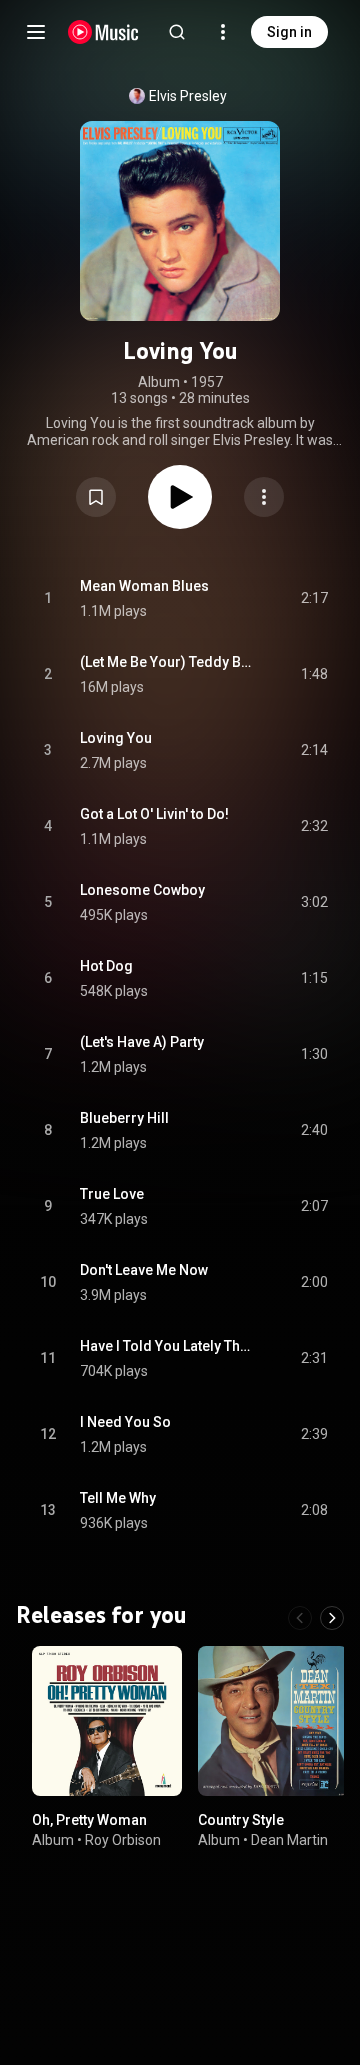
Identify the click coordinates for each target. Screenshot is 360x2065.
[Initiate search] (177, 32)
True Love (112, 1194)
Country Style (241, 1820)
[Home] (103, 32)
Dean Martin (289, 1839)
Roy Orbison (123, 1839)
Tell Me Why (118, 1498)
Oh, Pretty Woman (89, 1820)
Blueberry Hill (124, 1118)
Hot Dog (106, 966)
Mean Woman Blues (144, 586)
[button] (96, 497)
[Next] (332, 1618)
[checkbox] (314, 599)
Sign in (289, 32)
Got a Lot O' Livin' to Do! (154, 814)
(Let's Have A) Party (142, 1042)
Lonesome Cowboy (142, 890)
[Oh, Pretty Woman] (107, 1721)
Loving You (116, 738)
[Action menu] (264, 497)
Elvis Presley (188, 96)
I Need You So (125, 1422)
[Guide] (36, 32)
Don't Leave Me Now (144, 1270)
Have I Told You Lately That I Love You (167, 1346)
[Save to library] (96, 497)
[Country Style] (273, 1721)
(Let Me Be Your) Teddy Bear (167, 662)
